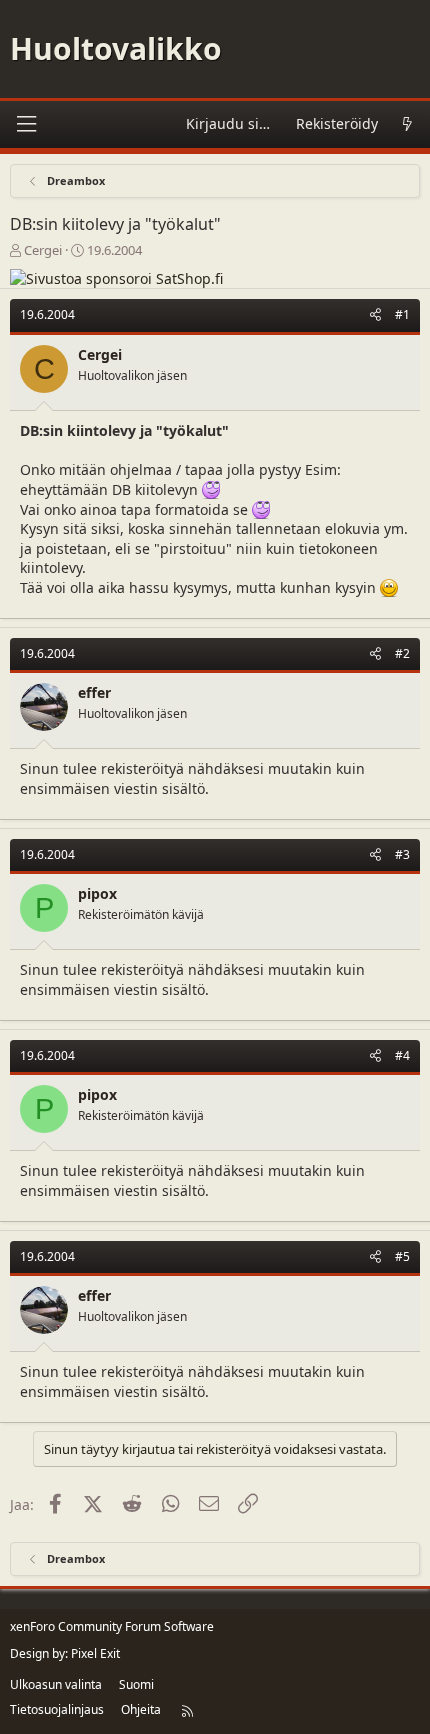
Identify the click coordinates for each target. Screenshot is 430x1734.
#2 (402, 653)
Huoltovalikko (116, 48)
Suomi (136, 1684)
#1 (402, 314)
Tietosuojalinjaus (57, 1709)
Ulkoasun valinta (56, 1684)
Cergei (43, 250)
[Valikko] (26, 124)
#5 (402, 1256)
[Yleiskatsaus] (407, 124)
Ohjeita (141, 1709)
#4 (402, 1055)
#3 (402, 854)
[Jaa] (375, 315)
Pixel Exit (95, 1653)
